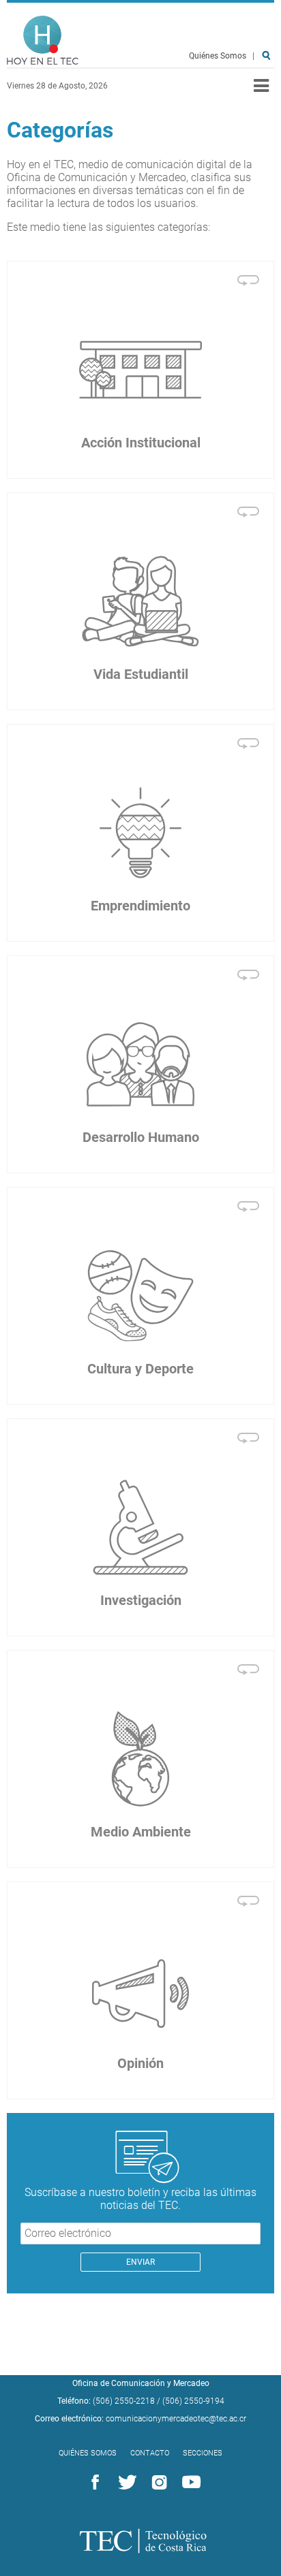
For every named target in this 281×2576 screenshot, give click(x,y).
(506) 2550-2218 (124, 2401)
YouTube (189, 2483)
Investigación (141, 1600)
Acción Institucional (141, 443)
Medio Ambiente (141, 1832)
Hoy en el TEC (43, 41)
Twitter (125, 2483)
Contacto (150, 2453)
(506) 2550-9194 (193, 2401)
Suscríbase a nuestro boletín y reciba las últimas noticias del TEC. (140, 2199)
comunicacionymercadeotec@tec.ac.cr (176, 2419)
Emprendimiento (140, 906)
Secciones (203, 2453)
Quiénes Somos (218, 56)
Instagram (157, 2483)
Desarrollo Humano (141, 1137)
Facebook (93, 2483)
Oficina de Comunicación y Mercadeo (141, 2383)
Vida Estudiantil (141, 674)
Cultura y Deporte (140, 1369)
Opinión (140, 2063)
